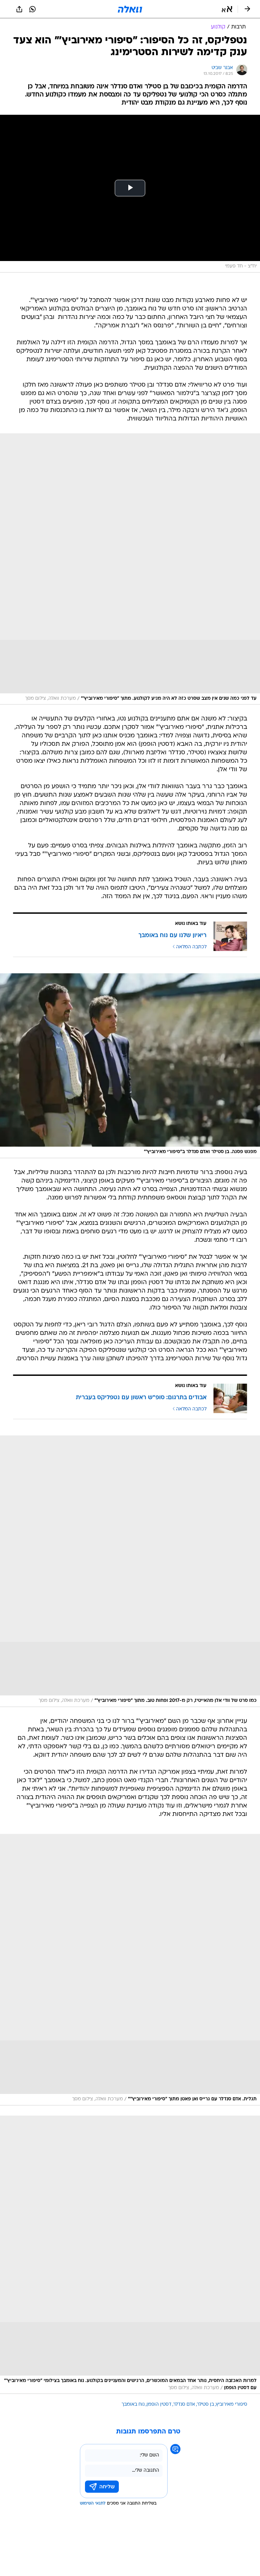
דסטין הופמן (159, 2405)
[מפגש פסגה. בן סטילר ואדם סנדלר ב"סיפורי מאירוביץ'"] (130, 1066)
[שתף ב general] (19, 9)
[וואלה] (130, 9)
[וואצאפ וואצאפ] (32, 9)
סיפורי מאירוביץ (232, 2405)
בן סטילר (205, 2405)
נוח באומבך (133, 2405)
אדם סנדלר (184, 2405)
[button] (227, 9)
